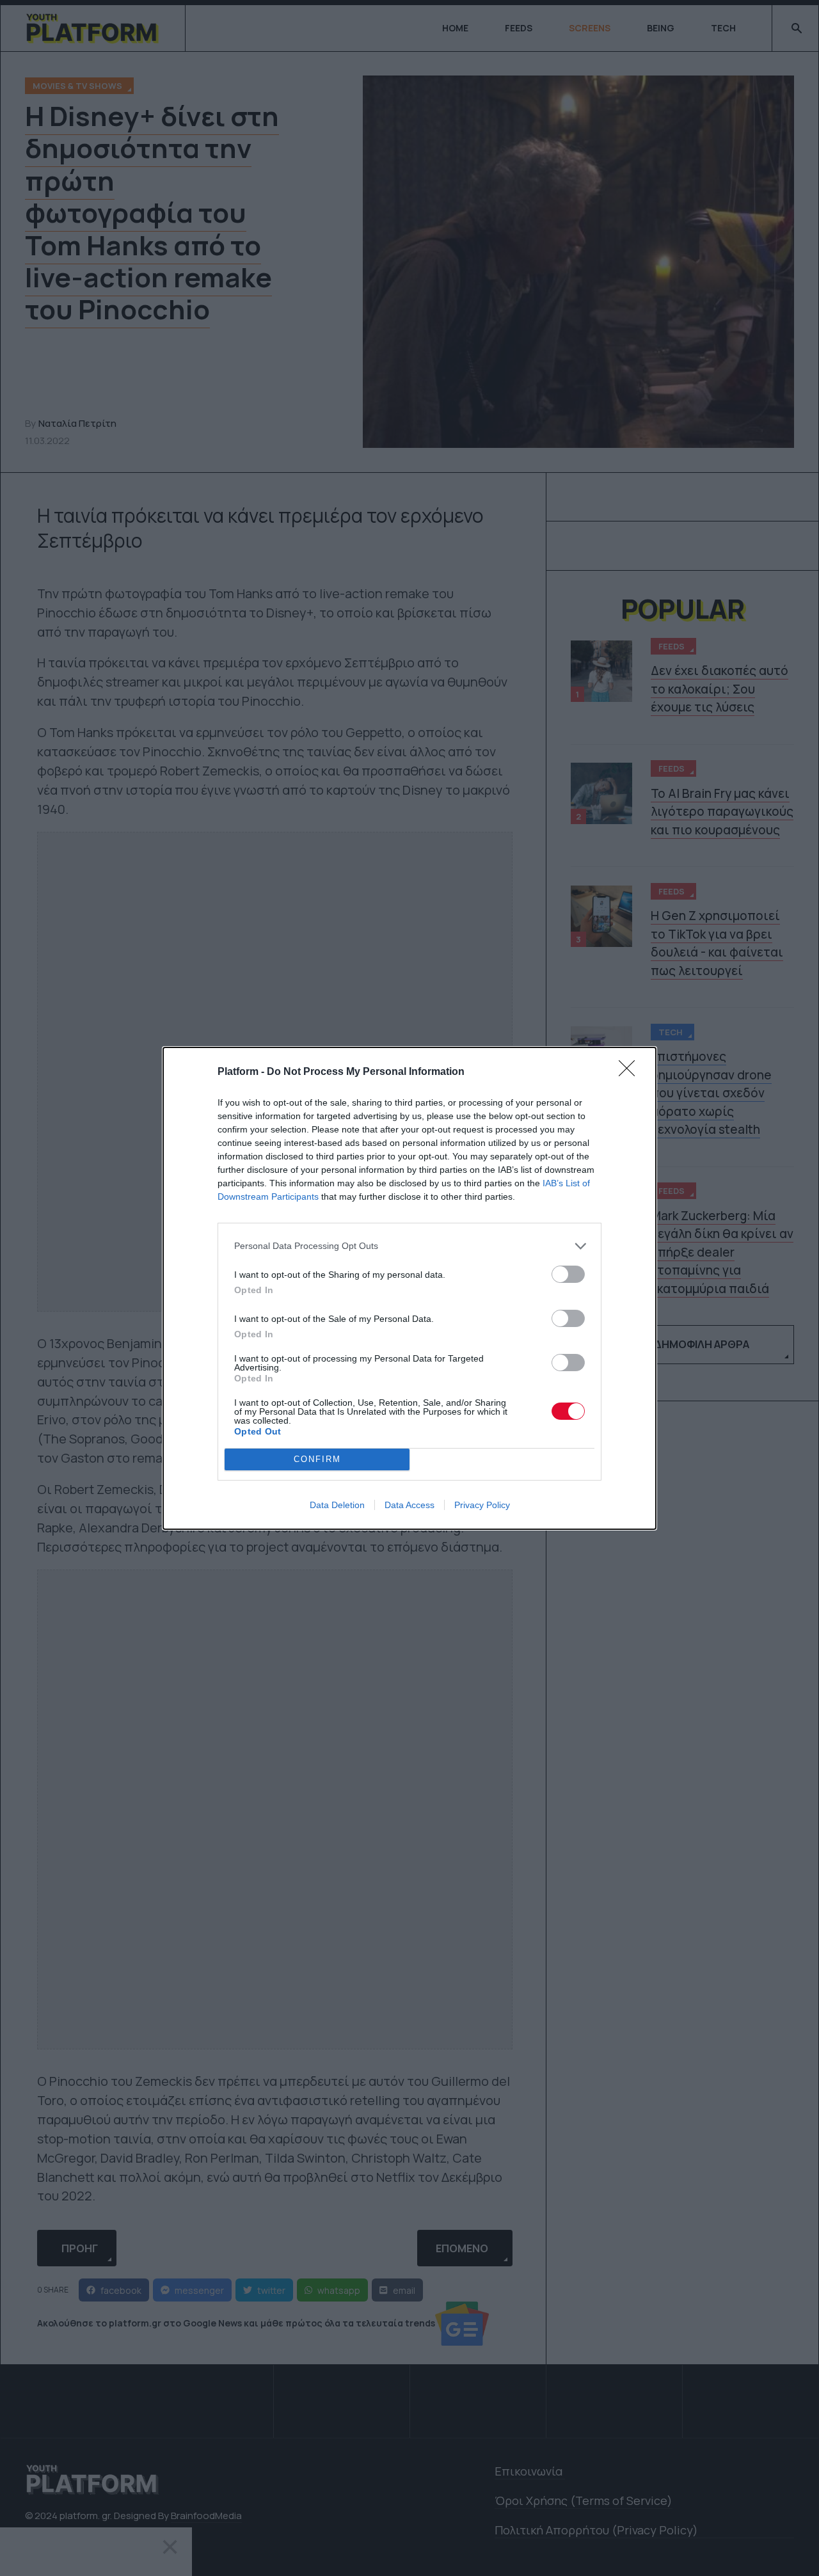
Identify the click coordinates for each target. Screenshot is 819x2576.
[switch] (568, 1274)
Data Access (409, 1505)
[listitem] (409, 1246)
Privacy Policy (482, 1505)
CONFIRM (317, 1459)
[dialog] (409, 1288)
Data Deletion (337, 1505)
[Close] (631, 1072)
